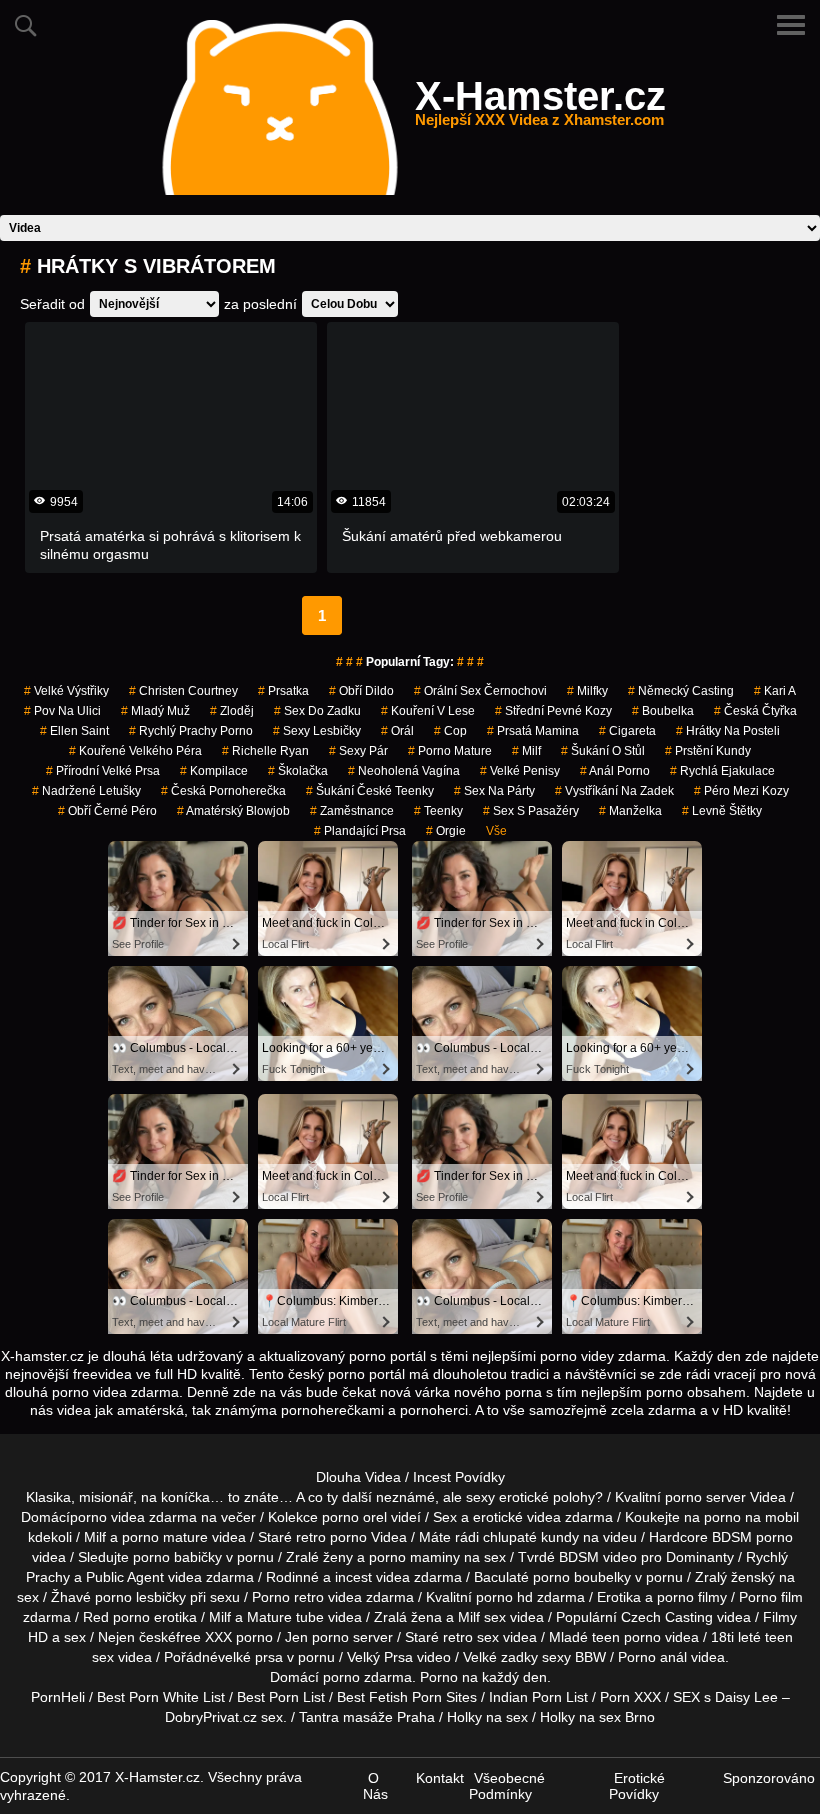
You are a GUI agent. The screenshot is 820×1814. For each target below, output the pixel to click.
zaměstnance (352, 811)
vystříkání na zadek (614, 791)
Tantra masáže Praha (367, 1717)
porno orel (354, 1517)
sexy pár (358, 751)
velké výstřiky (66, 691)
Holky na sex (487, 1717)
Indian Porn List (538, 1697)
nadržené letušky (86, 791)
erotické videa (517, 1517)
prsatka (283, 691)
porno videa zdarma (133, 1517)
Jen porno (317, 1637)
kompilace (214, 771)
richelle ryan (265, 751)
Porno (439, 1677)
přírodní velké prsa (103, 771)
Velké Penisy (520, 771)
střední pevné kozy (553, 711)
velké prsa (250, 1657)
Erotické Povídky (637, 1786)
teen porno (626, 1637)
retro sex (471, 1637)
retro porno (331, 1537)
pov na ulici (62, 711)
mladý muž (155, 711)
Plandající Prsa (360, 831)
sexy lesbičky (317, 731)
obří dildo (361, 691)
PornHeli (58, 1697)
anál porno (615, 771)
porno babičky (177, 1557)
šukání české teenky (370, 791)
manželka (630, 811)
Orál (397, 731)
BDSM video (598, 1557)
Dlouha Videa (358, 1477)
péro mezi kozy (741, 791)
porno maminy (414, 1557)
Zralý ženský (735, 1577)
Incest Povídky (459, 1477)
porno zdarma (367, 1677)
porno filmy (692, 1597)
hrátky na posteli (728, 731)
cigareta (627, 731)
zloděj (232, 711)
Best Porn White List (161, 1697)
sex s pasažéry (531, 811)
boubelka (663, 711)
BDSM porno (752, 1537)
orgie (446, 831)
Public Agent (125, 1577)
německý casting (681, 691)
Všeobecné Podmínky (507, 1786)
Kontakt (440, 1778)
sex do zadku (317, 711)
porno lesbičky (140, 1597)
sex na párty (494, 791)
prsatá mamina (533, 731)
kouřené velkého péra (135, 751)
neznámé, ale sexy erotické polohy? (489, 1497)
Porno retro (288, 1597)
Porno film (771, 1597)
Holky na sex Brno (597, 1717)
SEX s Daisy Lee (725, 1697)
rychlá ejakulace (722, 771)
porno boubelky (582, 1577)
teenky (438, 811)
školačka (298, 771)
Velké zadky (500, 1657)
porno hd (504, 1597)
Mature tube (285, 1617)
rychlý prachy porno (191, 731)
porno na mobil (751, 1517)
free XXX (204, 1637)
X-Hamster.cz (540, 108)
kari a (775, 691)
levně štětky (722, 811)
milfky (587, 691)
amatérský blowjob (233, 811)
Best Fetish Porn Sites (407, 1697)
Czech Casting (667, 1617)
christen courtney (183, 691)
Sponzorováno (769, 1778)
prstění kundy (708, 751)
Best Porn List (281, 1697)
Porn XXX (630, 1697)
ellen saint (74, 731)
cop (450, 731)
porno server (705, 1497)
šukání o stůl (603, 751)
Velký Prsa (380, 1657)
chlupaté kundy (531, 1537)
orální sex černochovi (480, 691)
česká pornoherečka (223, 791)
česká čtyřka (755, 711)
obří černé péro (107, 811)
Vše (496, 831)
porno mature (450, 751)
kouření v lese (428, 711)
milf (526, 751)
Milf (469, 1617)
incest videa (372, 1577)
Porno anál (652, 1657)
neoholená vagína (404, 771)
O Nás (375, 1786)
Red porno (116, 1617)
